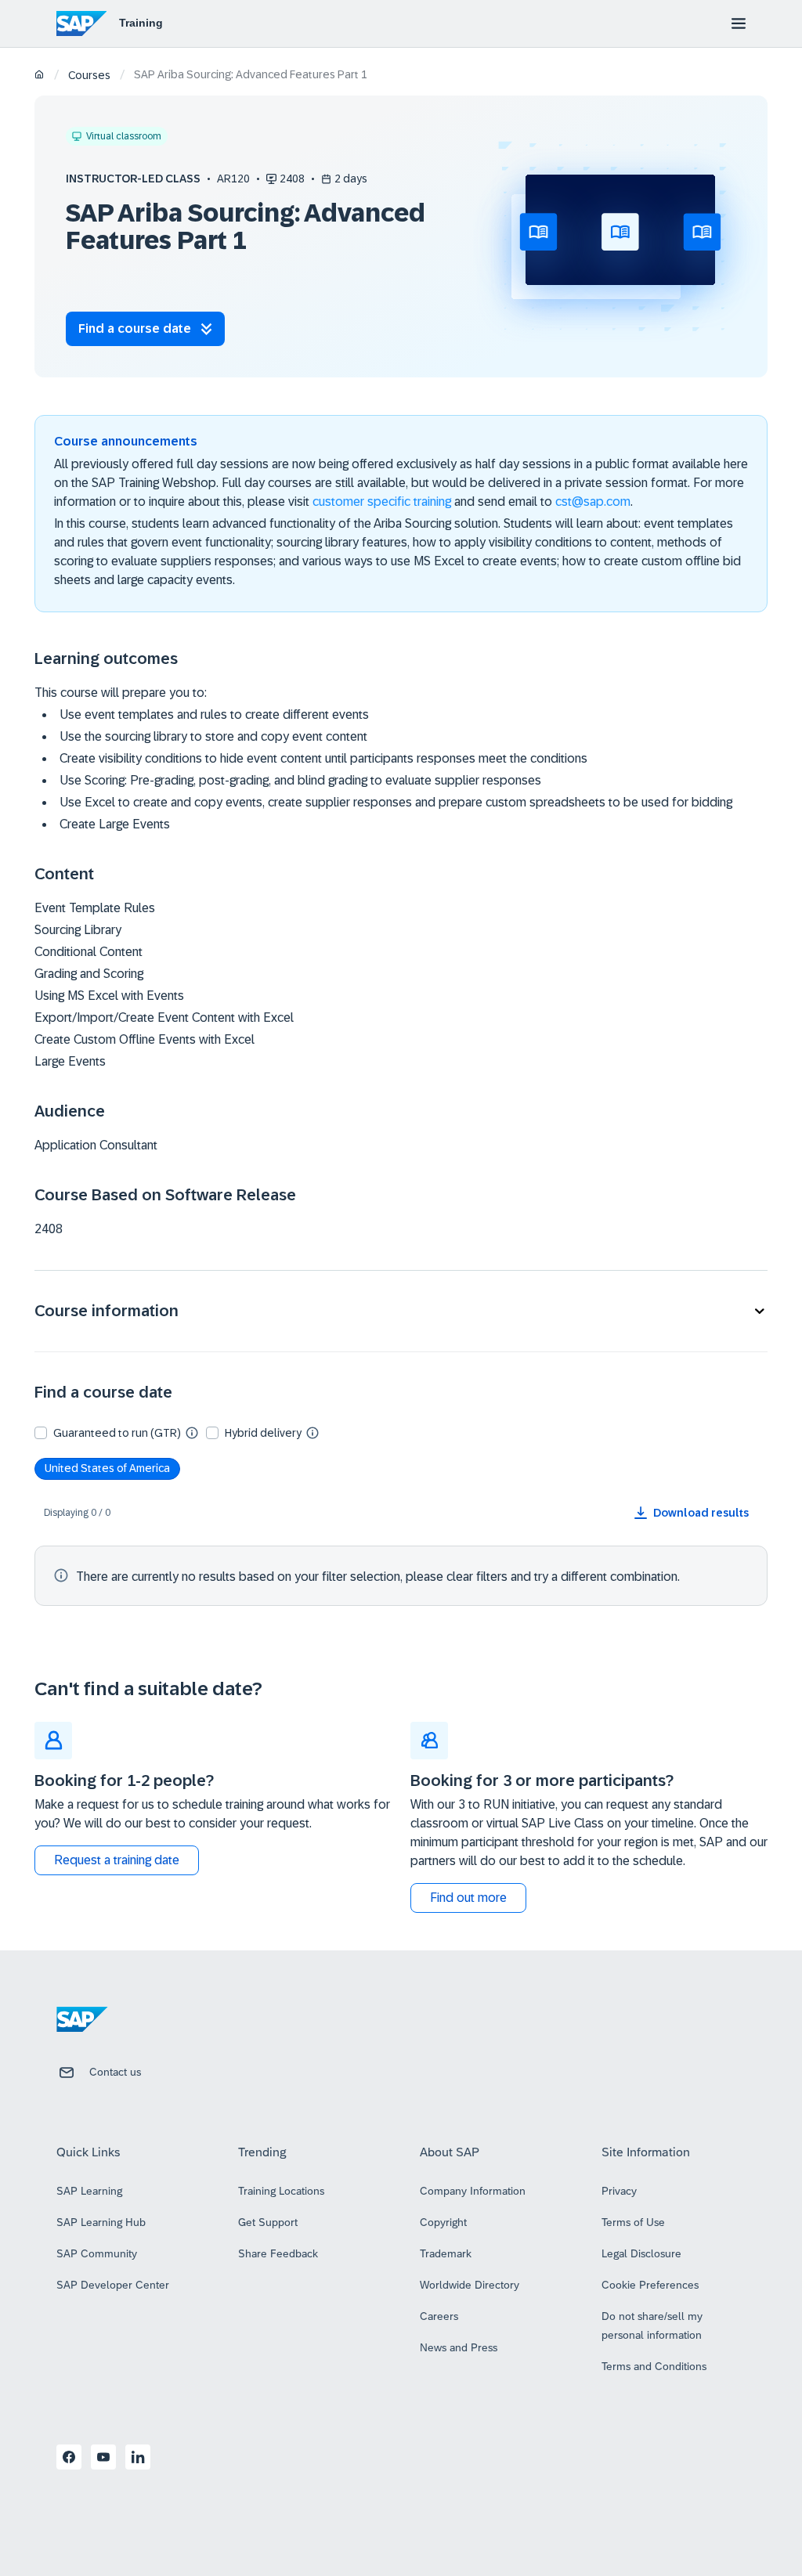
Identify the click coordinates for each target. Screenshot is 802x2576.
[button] (401, 1311)
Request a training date (117, 1860)
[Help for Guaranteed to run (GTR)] (192, 1432)
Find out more (468, 1898)
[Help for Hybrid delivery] (312, 1432)
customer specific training (382, 501)
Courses (89, 75)
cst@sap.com (593, 501)
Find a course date (135, 328)
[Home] (40, 76)
